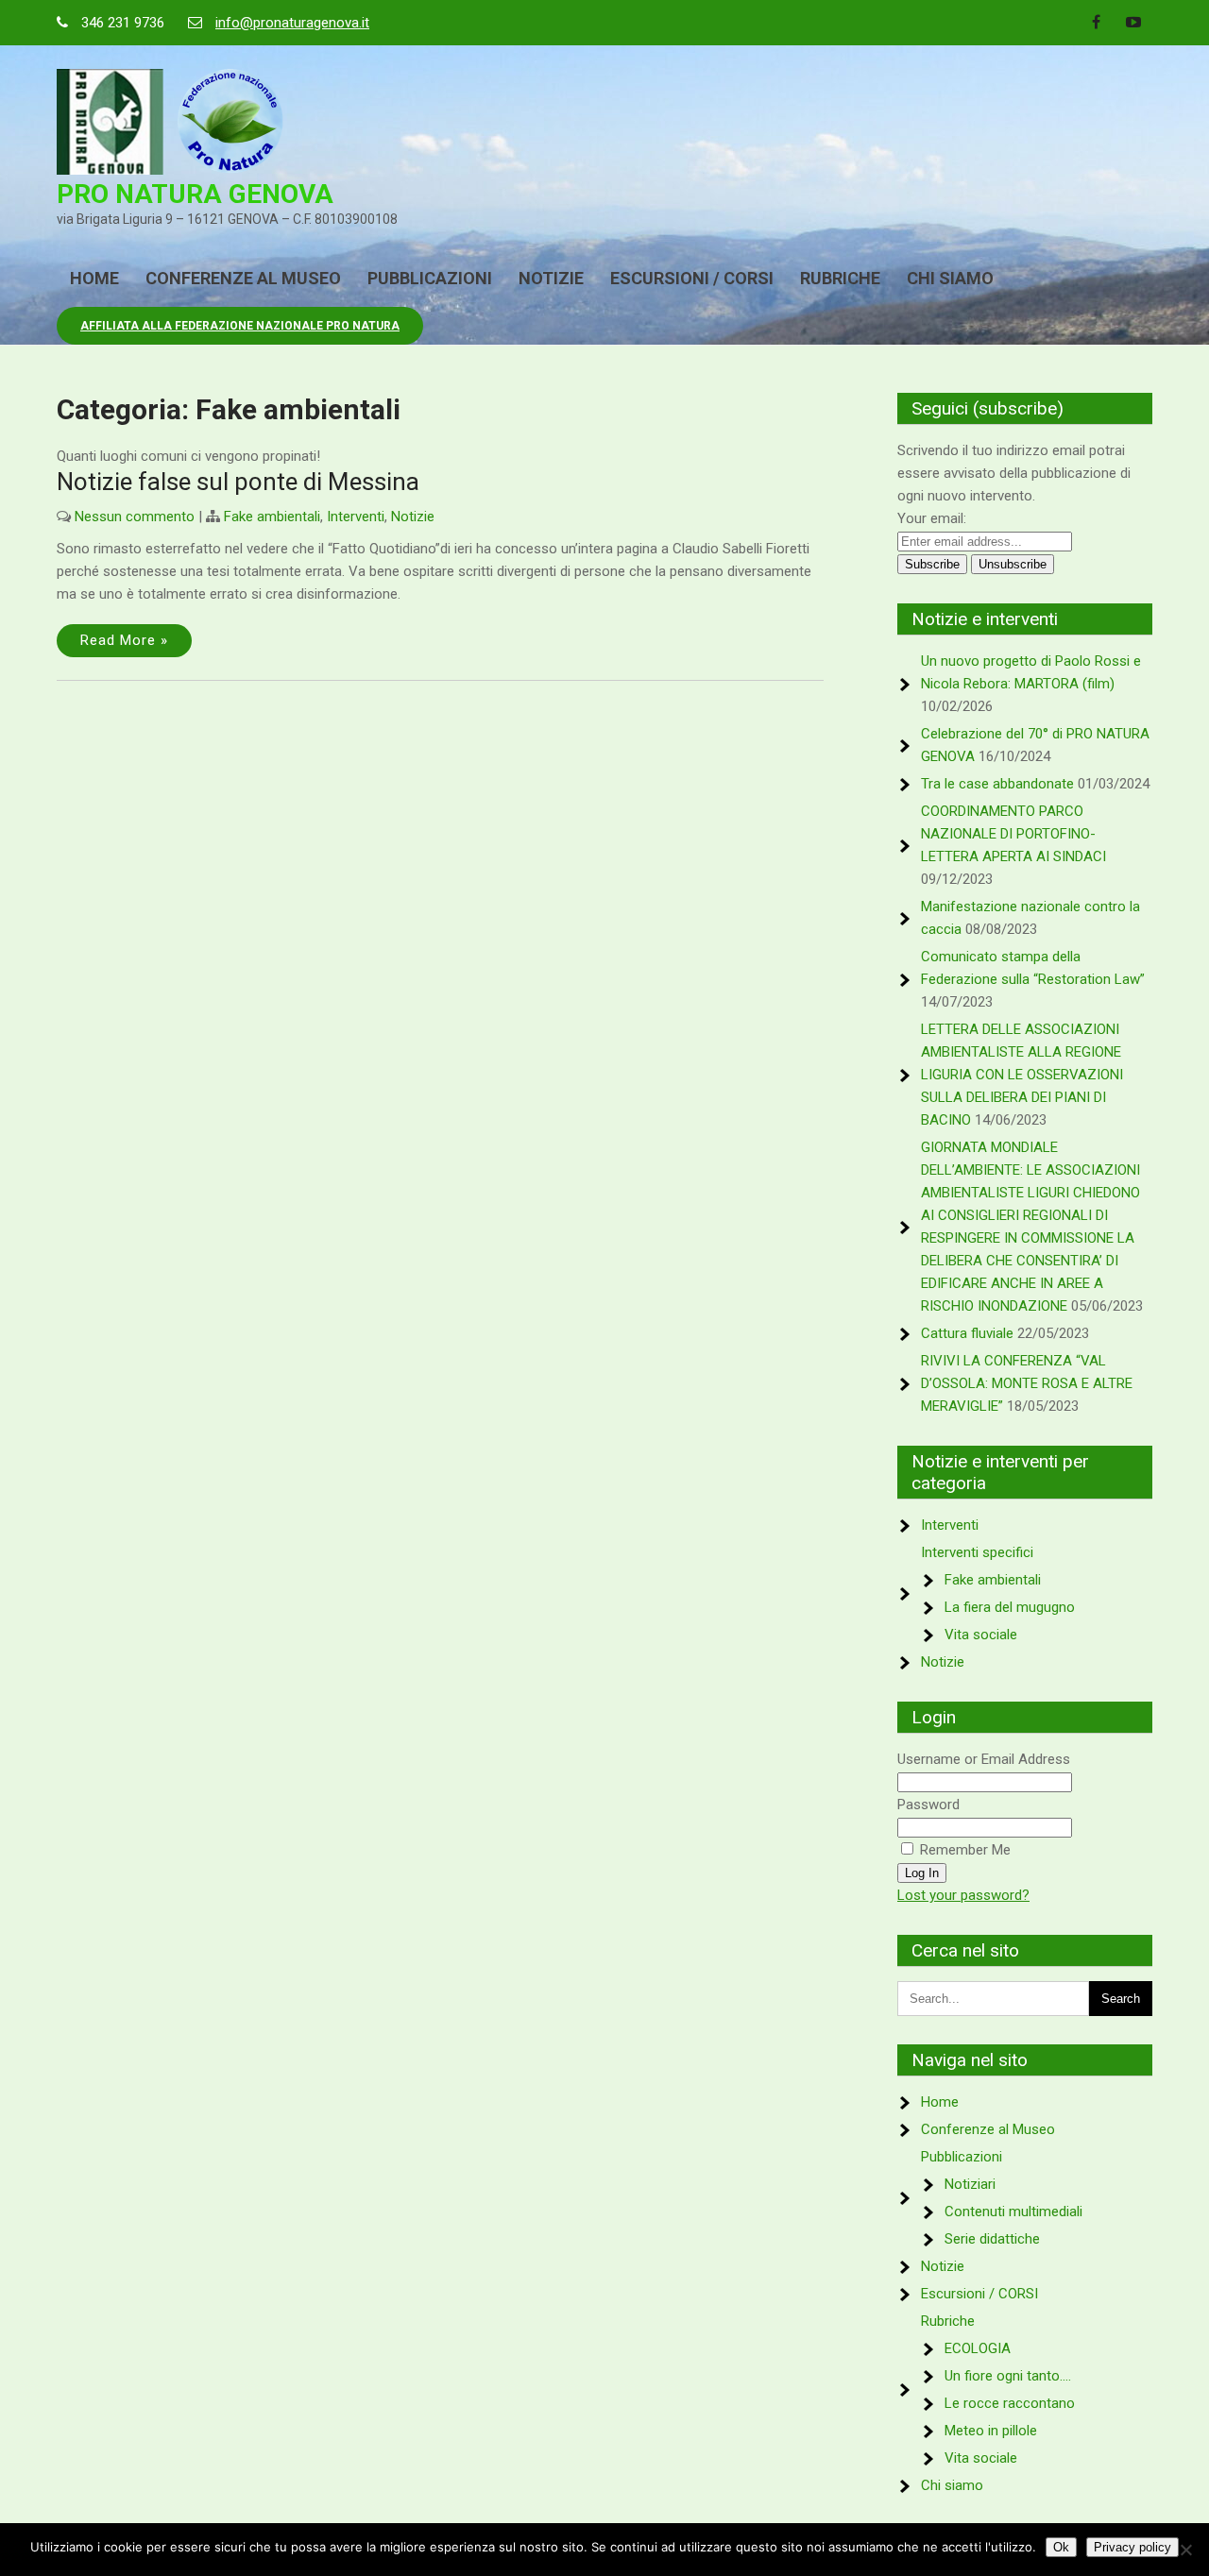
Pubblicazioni (430, 278)
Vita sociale (981, 1635)
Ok (1061, 2547)
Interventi (356, 517)
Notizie (551, 278)
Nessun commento (135, 517)
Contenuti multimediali (1013, 2212)
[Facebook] (1096, 23)
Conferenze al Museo (243, 278)
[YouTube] (1133, 23)
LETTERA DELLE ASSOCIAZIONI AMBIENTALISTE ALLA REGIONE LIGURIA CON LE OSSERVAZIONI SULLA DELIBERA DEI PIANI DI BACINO (1022, 1075)
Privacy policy (1132, 2547)
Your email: (932, 518)
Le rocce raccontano (1010, 2403)
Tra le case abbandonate (997, 784)
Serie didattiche (992, 2239)
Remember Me (963, 1850)
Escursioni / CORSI (692, 278)
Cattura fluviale (967, 1333)
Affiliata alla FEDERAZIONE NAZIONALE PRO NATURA (240, 326)
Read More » (124, 640)
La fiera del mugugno (1010, 1607)
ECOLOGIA (978, 2348)
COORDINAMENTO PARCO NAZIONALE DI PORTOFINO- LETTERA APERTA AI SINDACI (1013, 834)
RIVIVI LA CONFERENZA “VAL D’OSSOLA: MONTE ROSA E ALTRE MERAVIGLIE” (1027, 1383)
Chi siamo (950, 278)
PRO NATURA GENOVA (195, 194)
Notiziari (970, 2184)
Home (94, 278)
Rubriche (840, 278)
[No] (1185, 2550)
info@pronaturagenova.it (292, 23)
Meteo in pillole (991, 2431)
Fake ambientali (272, 517)
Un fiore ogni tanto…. (1008, 2376)
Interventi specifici (977, 1552)
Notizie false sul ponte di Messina (238, 482)
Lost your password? (963, 1895)
